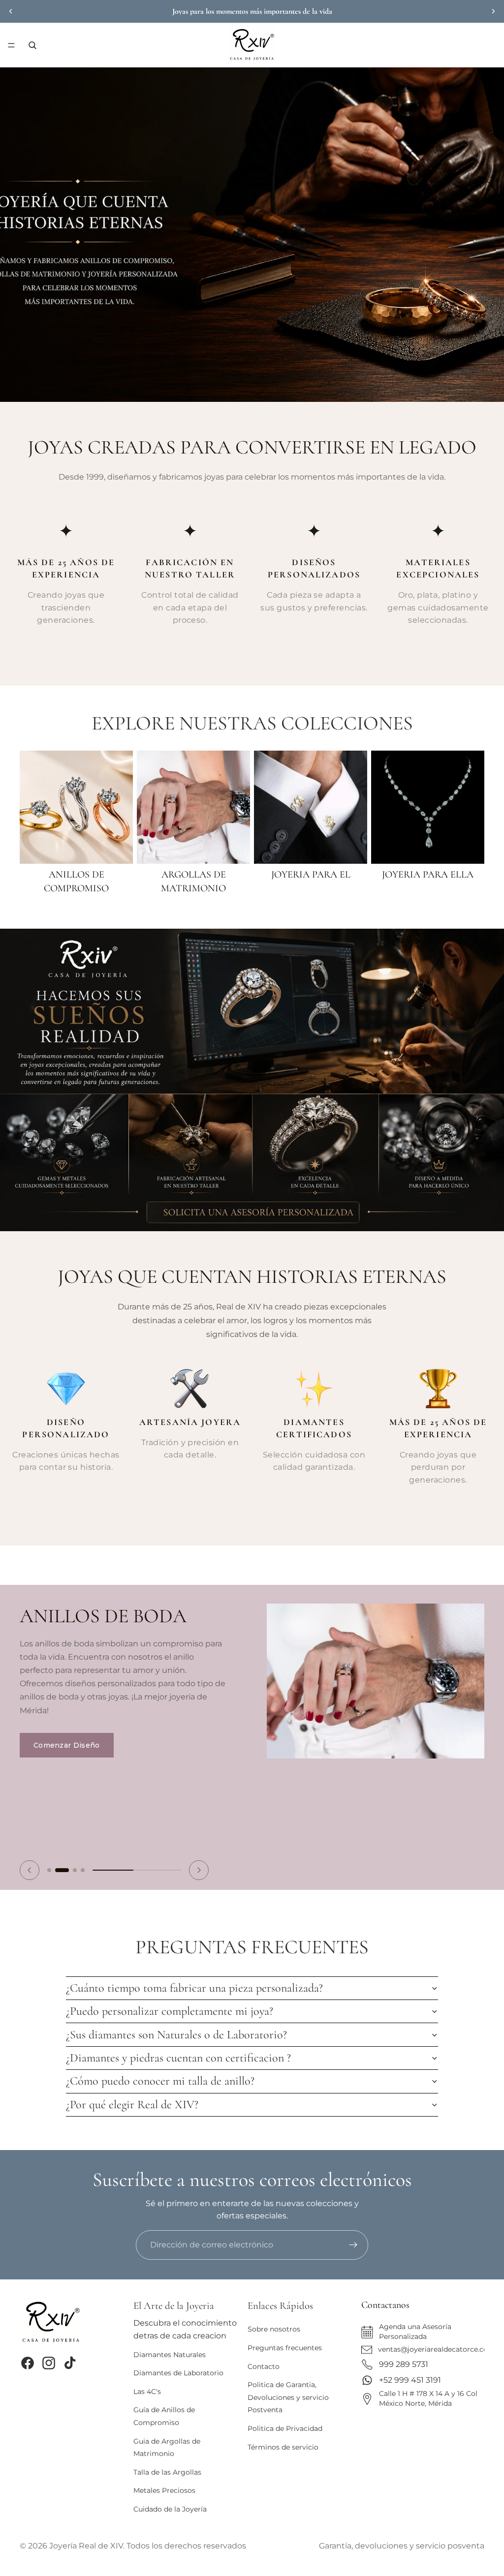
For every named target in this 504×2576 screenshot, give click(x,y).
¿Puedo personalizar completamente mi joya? (170, 2011)
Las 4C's (147, 2392)
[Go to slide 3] (75, 1870)
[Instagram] (49, 2363)
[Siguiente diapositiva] (493, 11)
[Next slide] (199, 1870)
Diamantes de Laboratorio (178, 2373)
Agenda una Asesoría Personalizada (415, 2332)
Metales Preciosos (164, 2490)
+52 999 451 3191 (410, 2380)
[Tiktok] (70, 2363)
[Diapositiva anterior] (11, 11)
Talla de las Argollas (167, 2472)
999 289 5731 (404, 2364)
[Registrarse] (353, 2245)
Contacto (264, 2366)
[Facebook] (28, 2363)
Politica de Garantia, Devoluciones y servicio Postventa (288, 2397)
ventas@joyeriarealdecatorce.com (437, 2349)
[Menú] (11, 45)
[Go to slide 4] (83, 1870)
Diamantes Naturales (170, 2354)
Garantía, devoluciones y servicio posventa (402, 2546)
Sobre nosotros (274, 2329)
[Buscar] (32, 45)
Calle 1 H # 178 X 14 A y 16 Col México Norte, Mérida (428, 2398)
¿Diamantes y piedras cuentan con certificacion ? (178, 2058)
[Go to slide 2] (62, 1870)
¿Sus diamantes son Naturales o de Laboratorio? (176, 2035)
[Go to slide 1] (49, 1870)
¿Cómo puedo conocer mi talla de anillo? (160, 2081)
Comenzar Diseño (67, 1745)
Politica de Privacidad (285, 2428)
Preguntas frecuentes (285, 2348)
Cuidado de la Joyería (170, 2509)
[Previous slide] (30, 1870)
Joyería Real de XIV (86, 2546)
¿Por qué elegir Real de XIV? (132, 2105)
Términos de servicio (283, 2447)
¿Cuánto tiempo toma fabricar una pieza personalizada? (194, 1988)
